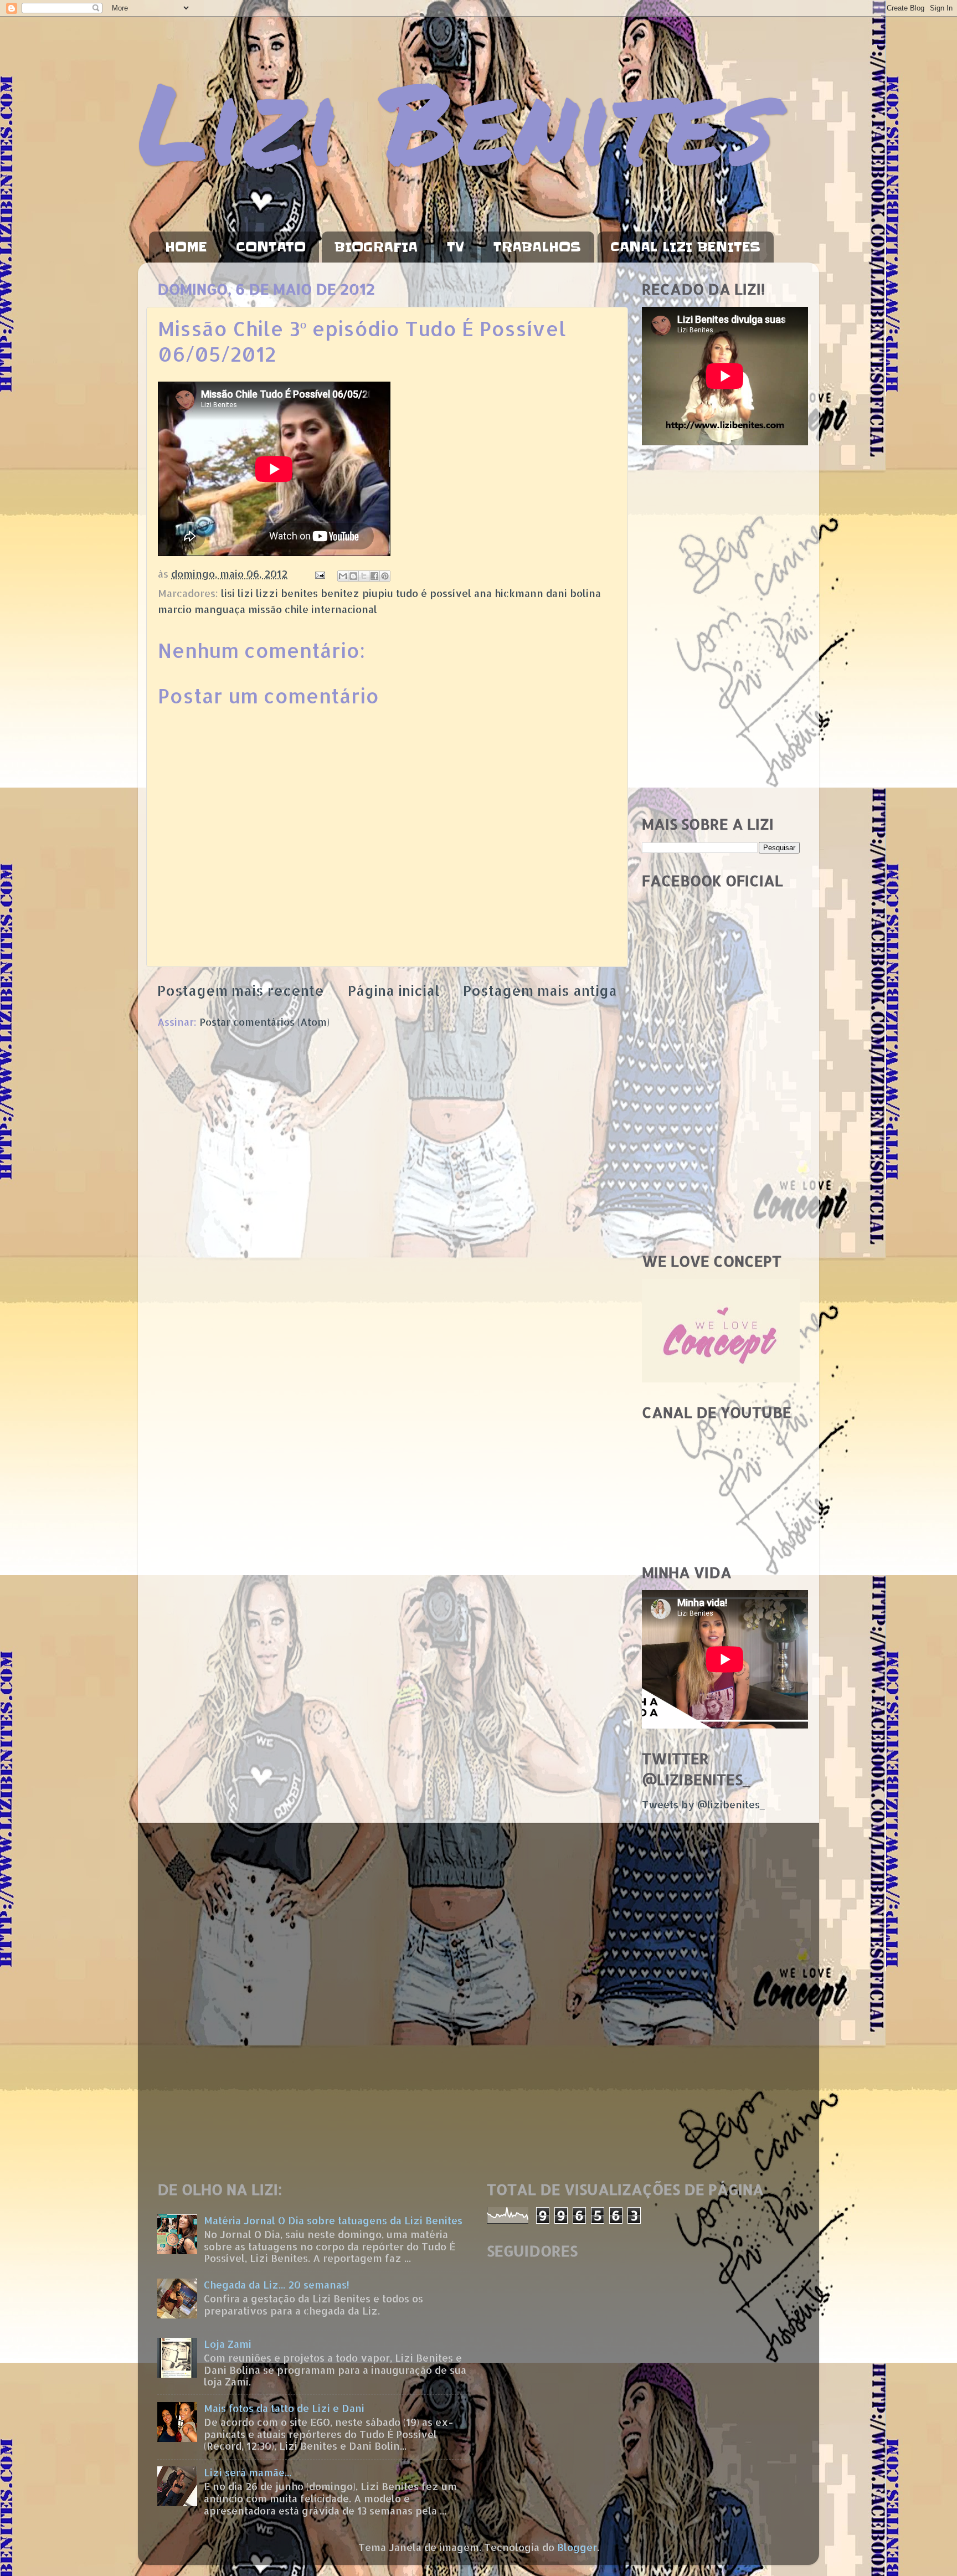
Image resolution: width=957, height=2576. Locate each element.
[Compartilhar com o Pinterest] (385, 576)
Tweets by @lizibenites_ (703, 1804)
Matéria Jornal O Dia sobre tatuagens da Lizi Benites (333, 2220)
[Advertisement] (721, 631)
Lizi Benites (456, 120)
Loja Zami (228, 2344)
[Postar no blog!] (353, 576)
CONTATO (271, 247)
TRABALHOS (537, 247)
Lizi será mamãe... (248, 2472)
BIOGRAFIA (376, 247)
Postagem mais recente (241, 990)
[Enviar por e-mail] (343, 576)
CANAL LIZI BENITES (685, 247)
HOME (186, 247)
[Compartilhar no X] (364, 576)
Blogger (577, 2547)
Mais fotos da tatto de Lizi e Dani (284, 2408)
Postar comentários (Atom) (264, 1022)
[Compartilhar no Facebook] (374, 576)
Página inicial (394, 990)
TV (456, 247)
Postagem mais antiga (540, 990)
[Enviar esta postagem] (319, 574)
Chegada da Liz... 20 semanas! (277, 2284)
